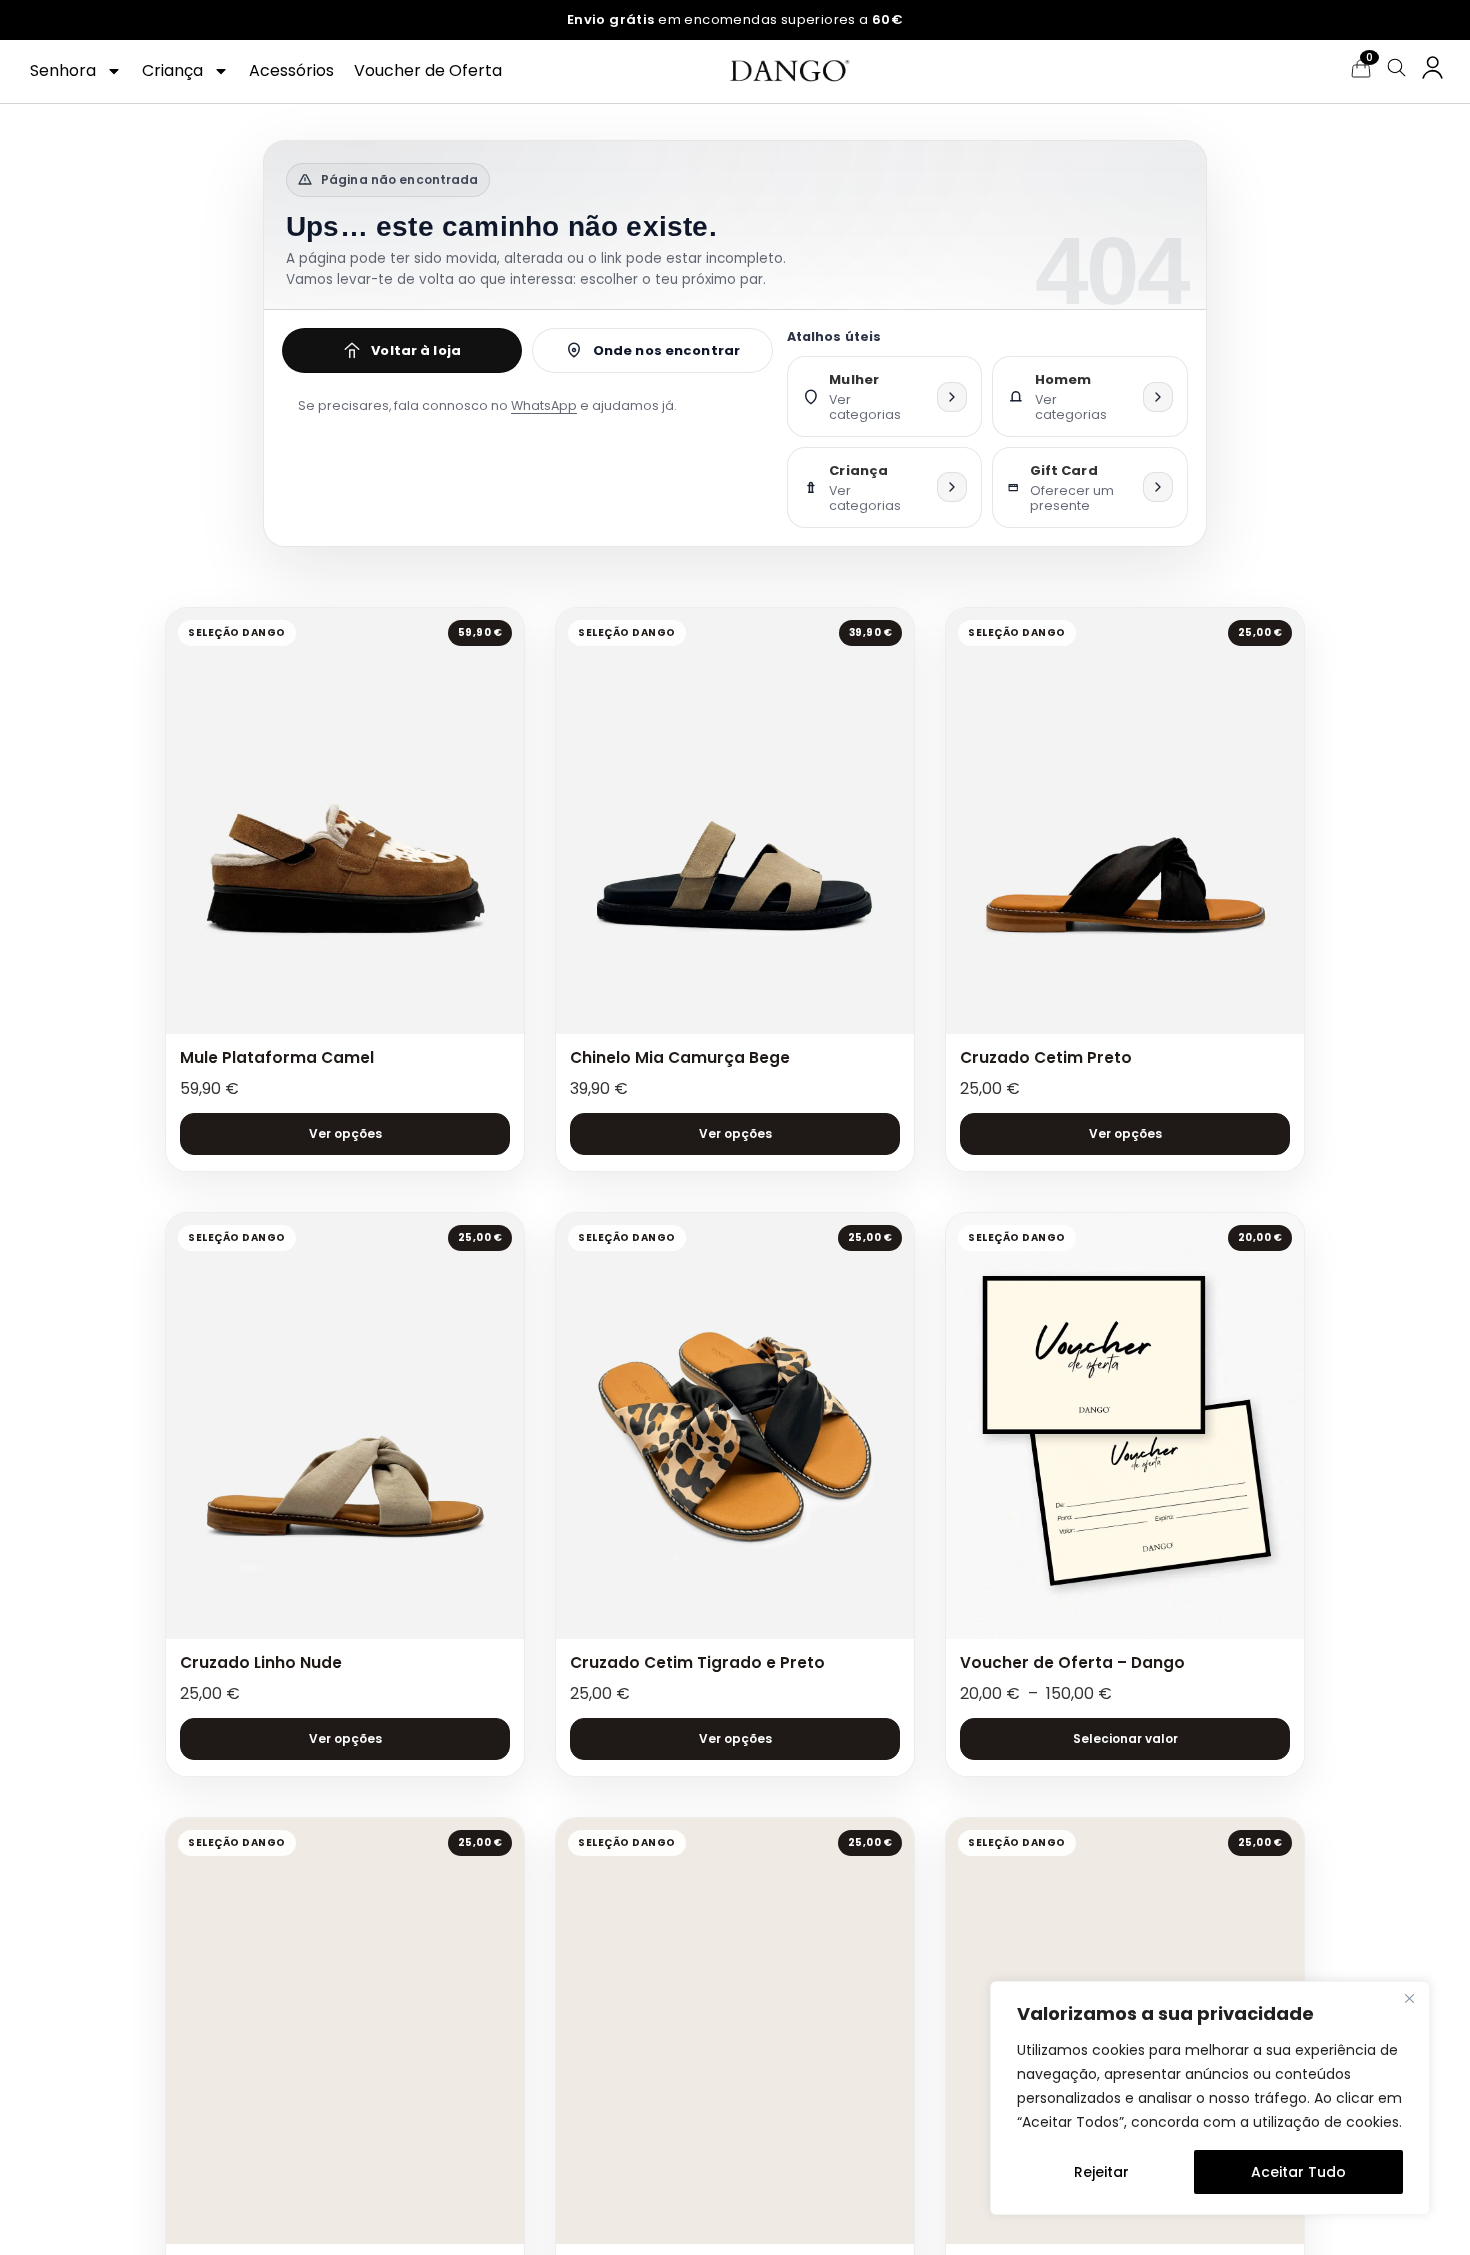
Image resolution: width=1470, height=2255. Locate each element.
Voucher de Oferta (428, 70)
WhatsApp (544, 405)
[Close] (1409, 1998)
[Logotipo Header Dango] (788, 71)
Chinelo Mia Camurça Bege (680, 1057)
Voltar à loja (416, 350)
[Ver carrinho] (1361, 68)
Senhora (63, 70)
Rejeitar (1101, 2172)
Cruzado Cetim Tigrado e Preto (697, 1662)
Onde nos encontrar (666, 350)
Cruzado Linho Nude (261, 1662)
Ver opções (345, 1133)
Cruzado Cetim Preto (1046, 1057)
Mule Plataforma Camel (277, 1057)
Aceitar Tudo (1298, 2172)
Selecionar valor (1125, 1738)
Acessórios (291, 70)
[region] (1210, 2098)
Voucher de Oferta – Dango (1072, 1662)
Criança (172, 70)
